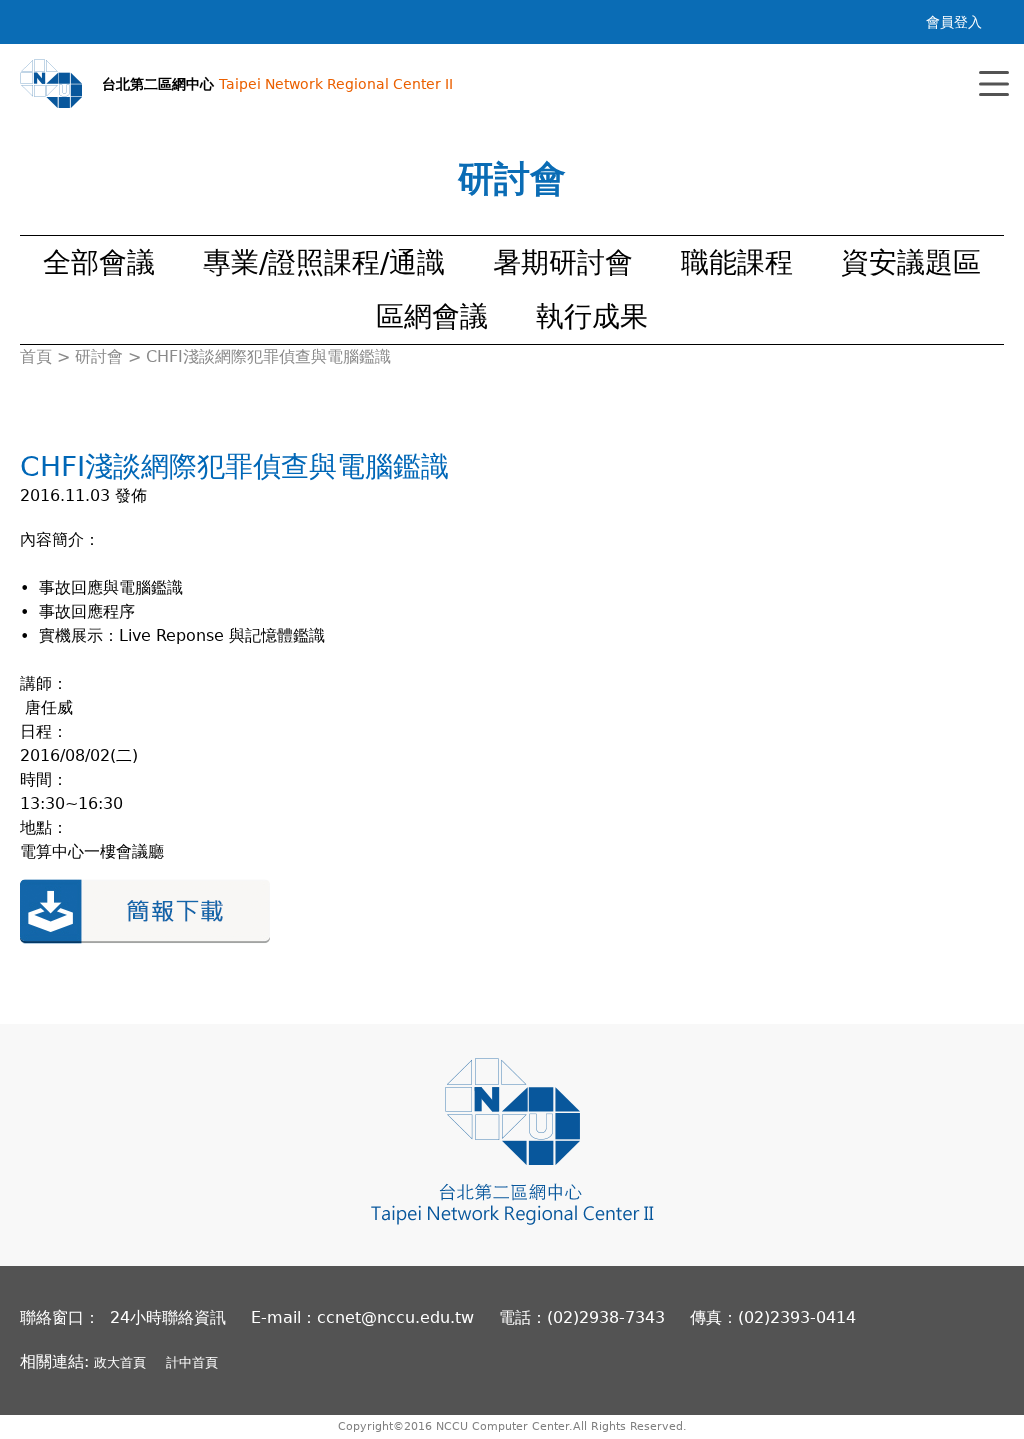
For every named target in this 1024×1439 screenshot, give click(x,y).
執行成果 (592, 316)
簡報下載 (145, 911)
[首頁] (51, 83)
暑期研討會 (563, 262)
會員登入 (954, 22)
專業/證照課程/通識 (324, 262)
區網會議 (432, 316)
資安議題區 (911, 262)
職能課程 (737, 262)
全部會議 (99, 262)
